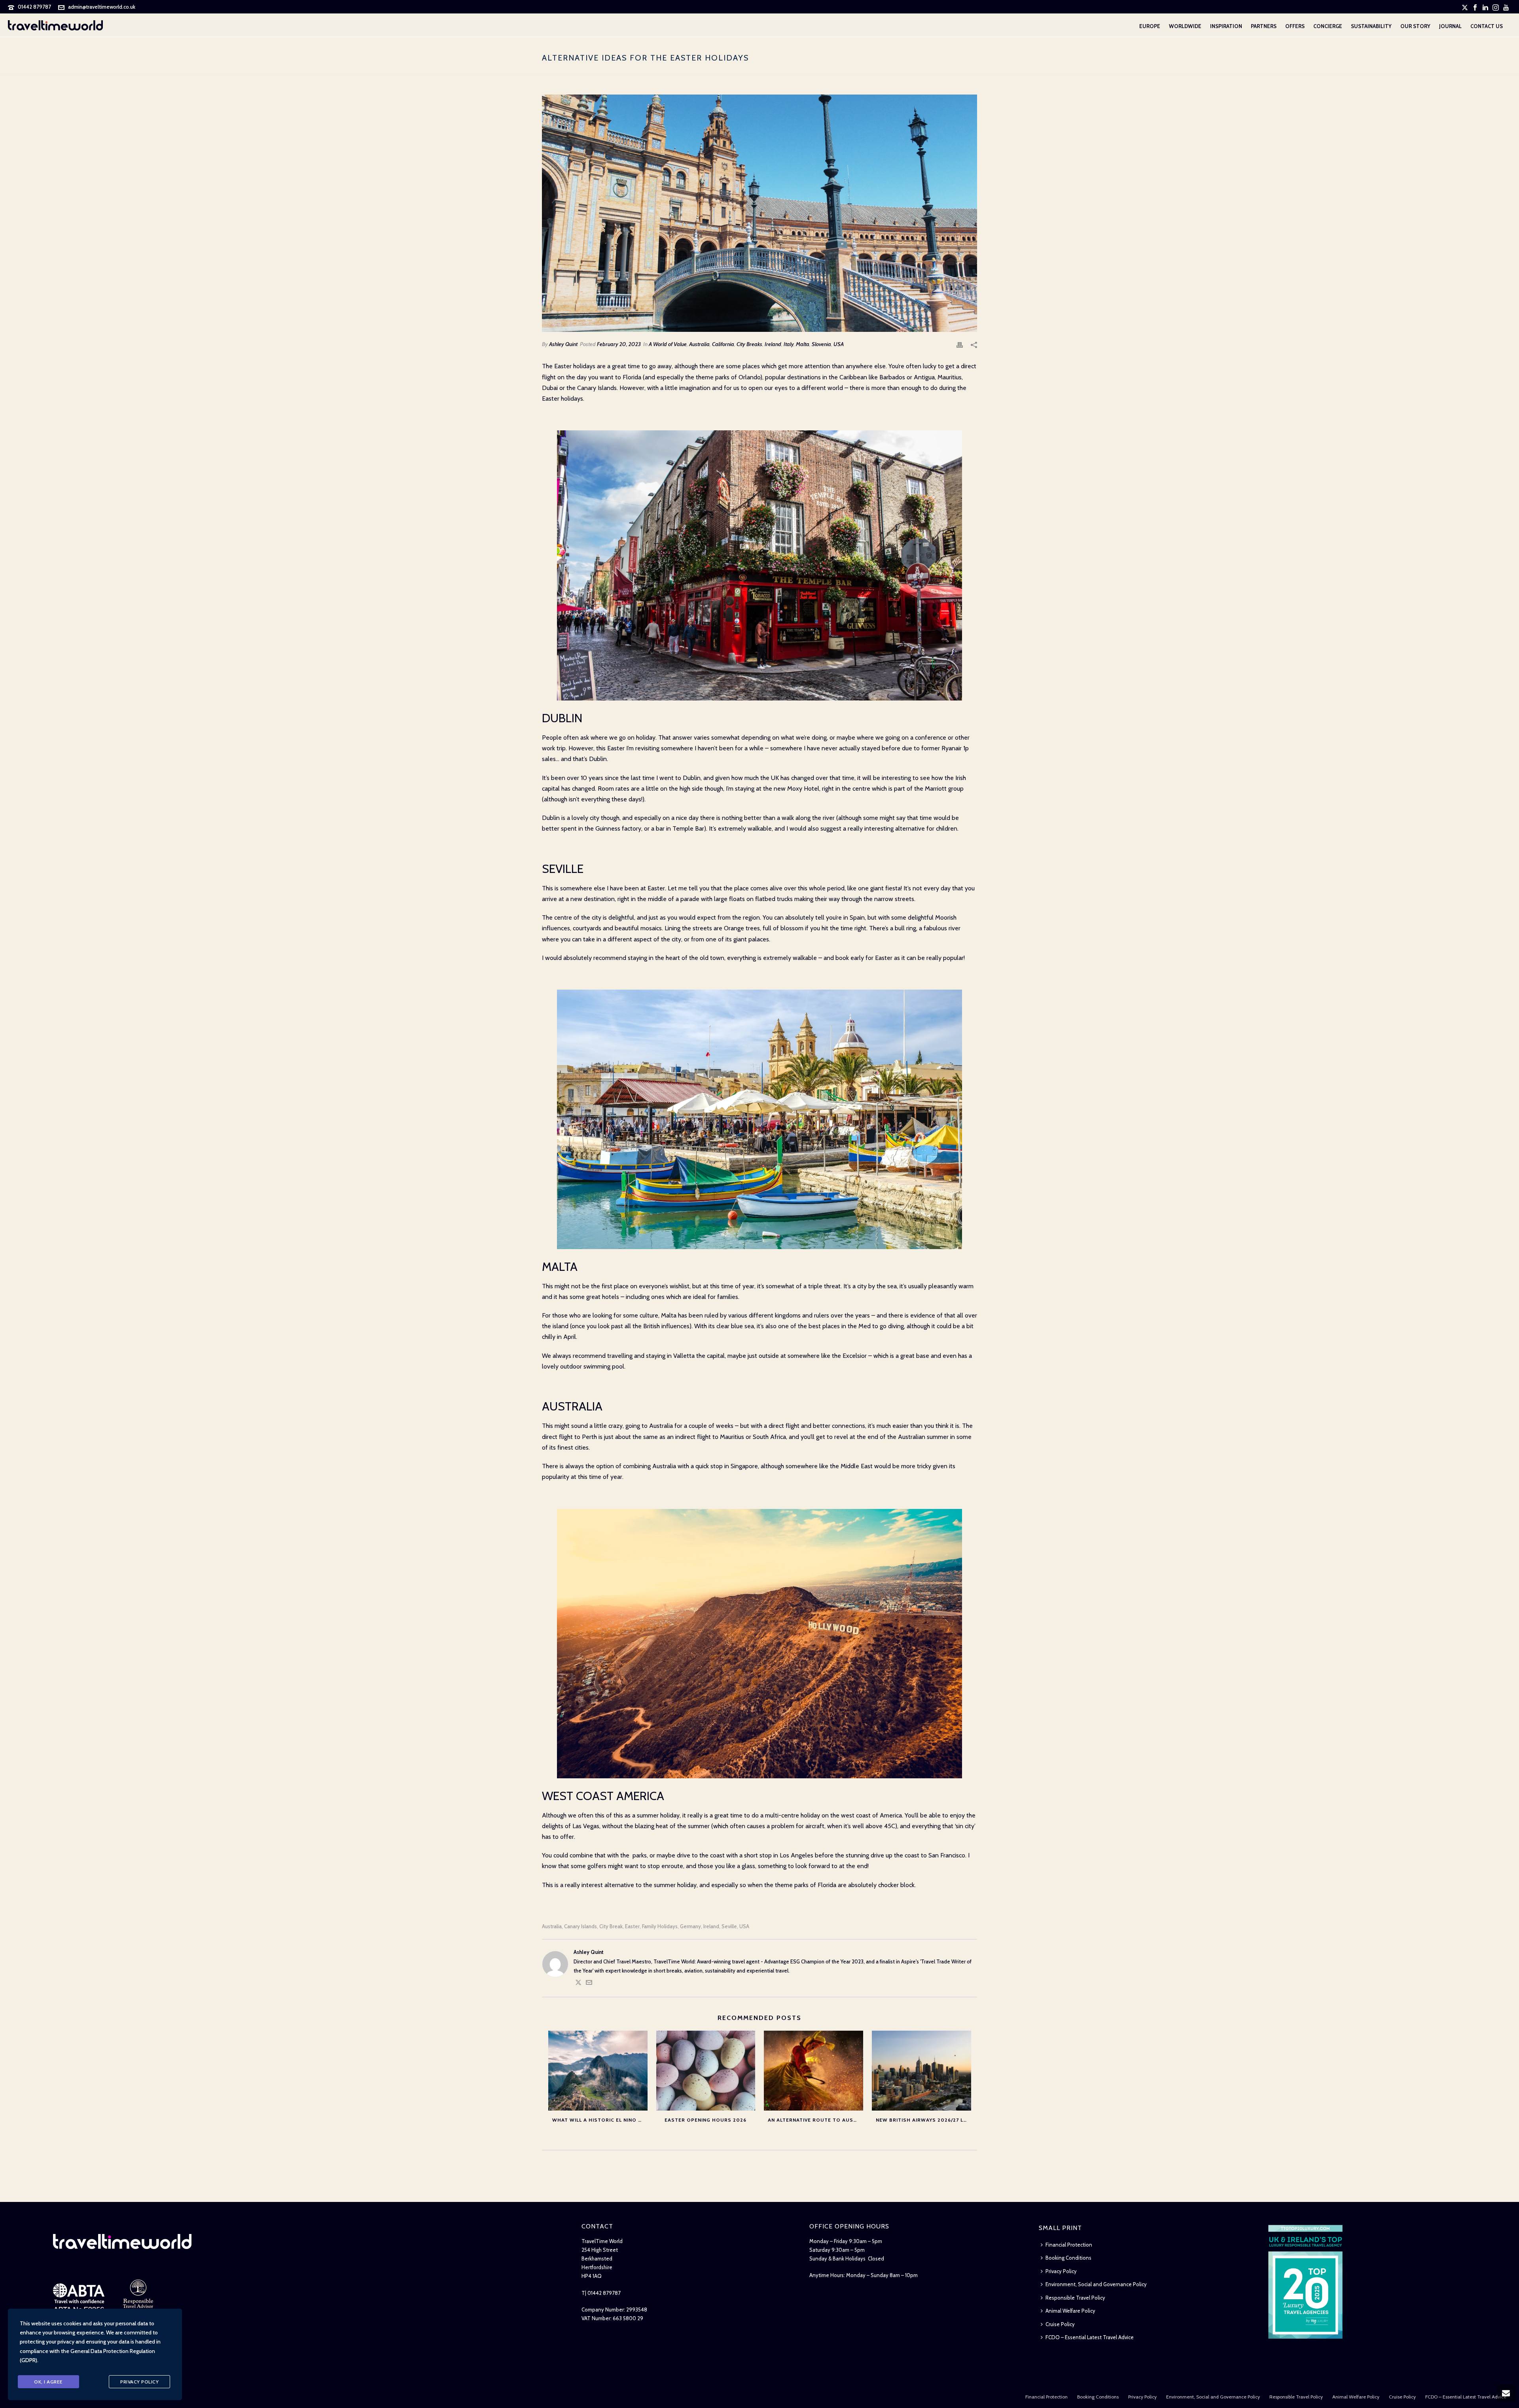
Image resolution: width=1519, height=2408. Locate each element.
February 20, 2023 (619, 344)
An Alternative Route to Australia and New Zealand (815, 2120)
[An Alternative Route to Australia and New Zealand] (813, 2070)
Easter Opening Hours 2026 (706, 2120)
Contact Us (1487, 26)
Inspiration (1226, 26)
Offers (1295, 26)
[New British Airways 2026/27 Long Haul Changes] (921, 2070)
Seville (729, 1926)
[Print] (960, 344)
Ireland (773, 344)
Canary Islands (581, 1926)
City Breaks (749, 344)
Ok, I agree (48, 2382)
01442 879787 (34, 7)
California (723, 344)
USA (839, 344)
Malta (803, 344)
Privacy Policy (1061, 2271)
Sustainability (1371, 26)
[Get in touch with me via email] (589, 1984)
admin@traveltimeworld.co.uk (102, 7)
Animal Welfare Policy (1070, 2311)
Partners (1264, 26)
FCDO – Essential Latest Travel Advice (1090, 2337)
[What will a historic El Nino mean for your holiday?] (598, 2070)
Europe (1150, 26)
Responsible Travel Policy (1075, 2298)
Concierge (1328, 26)
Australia (699, 344)
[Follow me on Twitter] (578, 1984)
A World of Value (668, 344)
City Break (611, 1926)
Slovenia (821, 344)
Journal (1450, 26)
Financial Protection (1069, 2245)
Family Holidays (660, 1926)
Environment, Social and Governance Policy (1096, 2284)
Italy (789, 344)
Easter (632, 1926)
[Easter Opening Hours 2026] (706, 2070)
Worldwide (1185, 26)
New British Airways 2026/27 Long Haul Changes (923, 2120)
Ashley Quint (563, 344)
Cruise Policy (1060, 2324)
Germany (690, 1926)
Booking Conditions (1068, 2258)
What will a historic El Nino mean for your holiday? (600, 2120)
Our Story (1415, 26)
